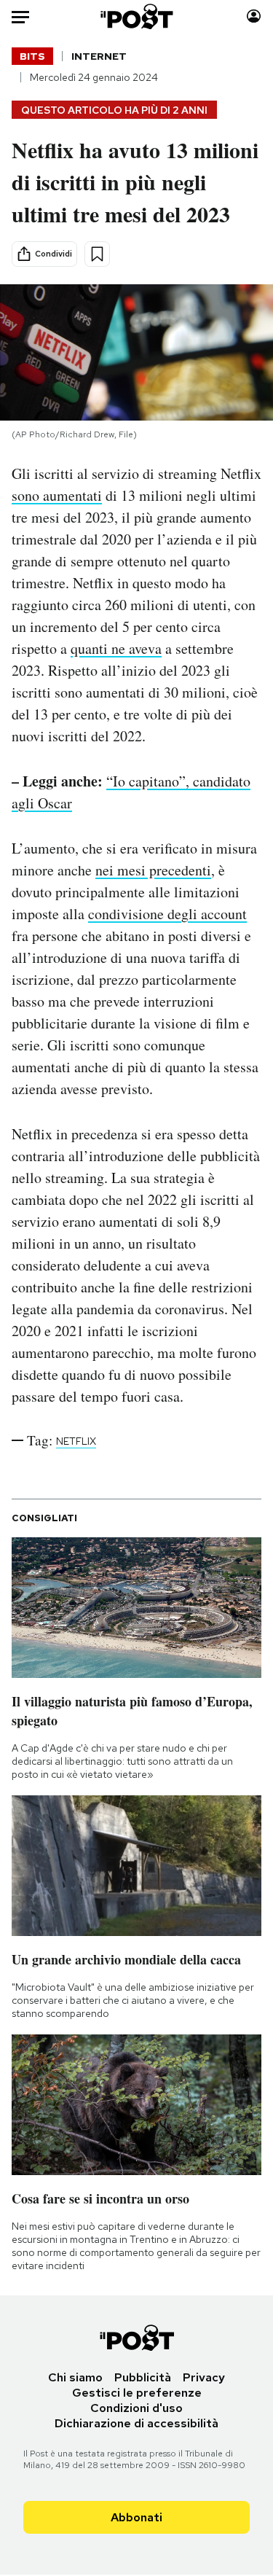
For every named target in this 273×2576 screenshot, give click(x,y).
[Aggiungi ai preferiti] (97, 254)
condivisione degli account (167, 914)
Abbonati (136, 2517)
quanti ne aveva (116, 648)
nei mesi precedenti (153, 870)
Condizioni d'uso (136, 2408)
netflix (76, 1441)
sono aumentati (57, 495)
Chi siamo (75, 2377)
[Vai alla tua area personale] (254, 16)
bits (32, 56)
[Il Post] (136, 16)
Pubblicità (143, 2377)
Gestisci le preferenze (137, 2393)
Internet (99, 56)
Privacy (204, 2377)
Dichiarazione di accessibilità (136, 2423)
